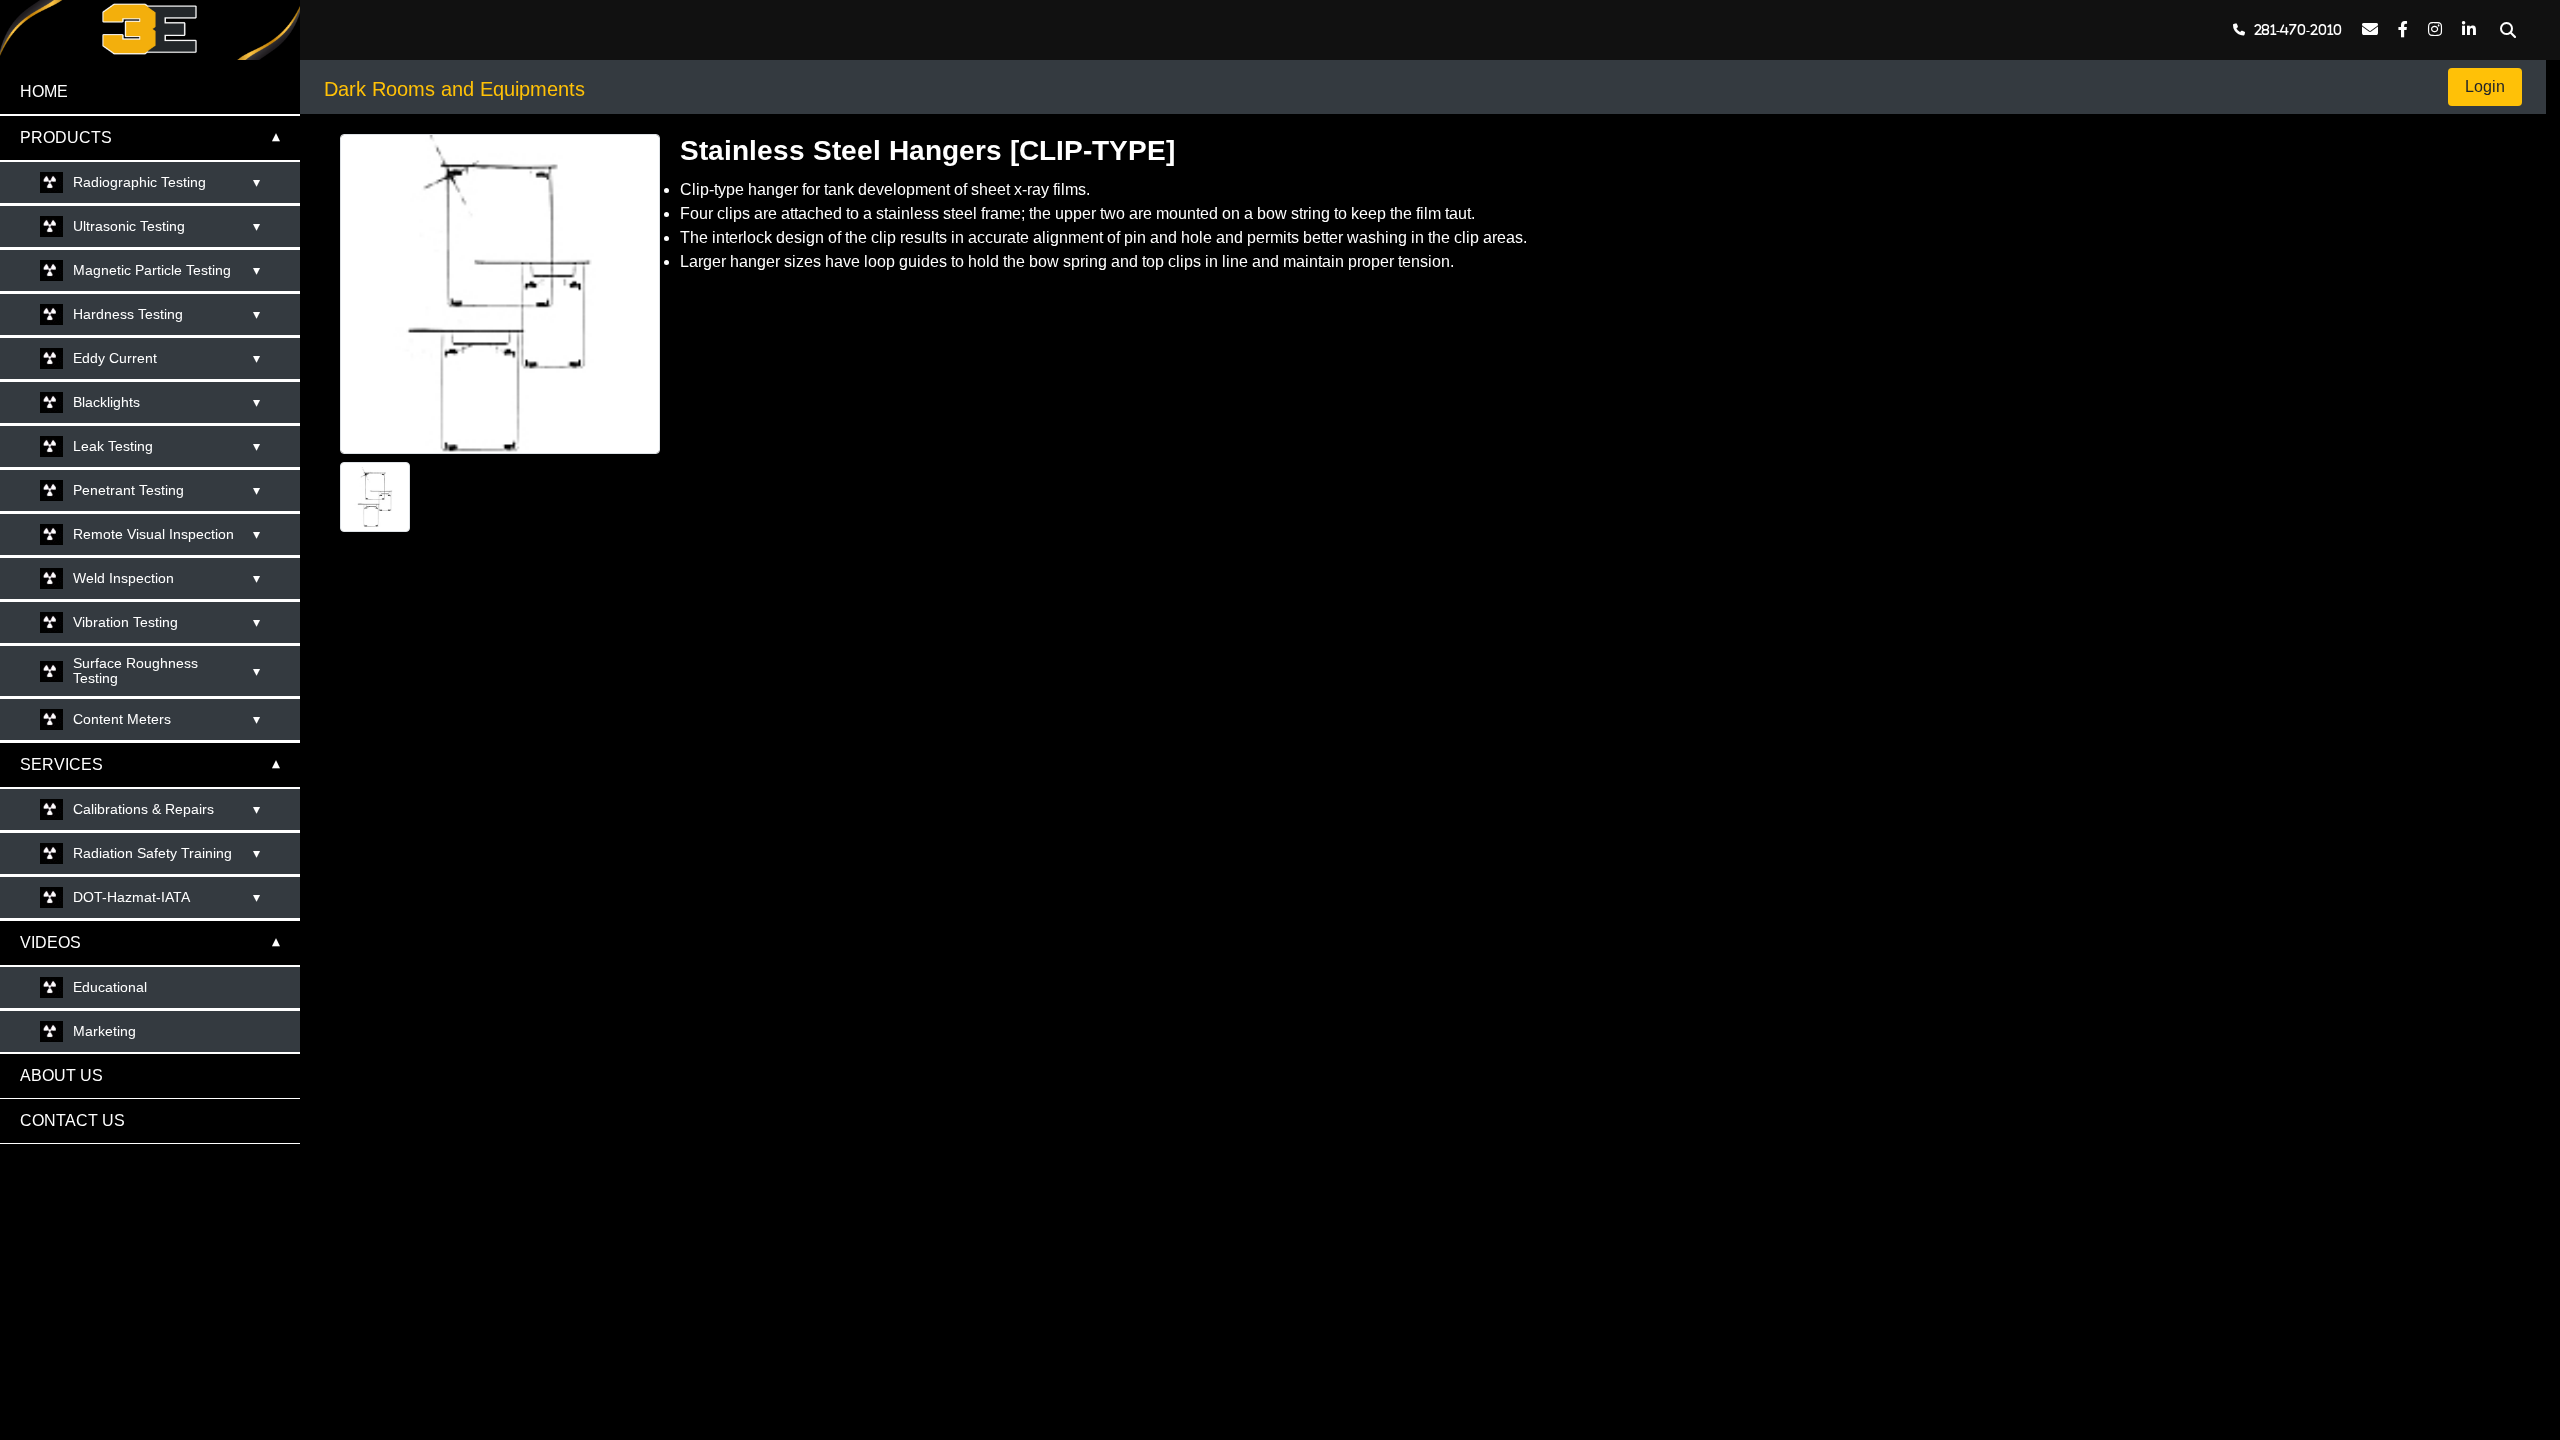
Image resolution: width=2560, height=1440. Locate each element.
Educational (110, 987)
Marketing (104, 1031)
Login (2485, 86)
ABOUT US (61, 1075)
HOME (44, 91)
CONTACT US (72, 1120)
